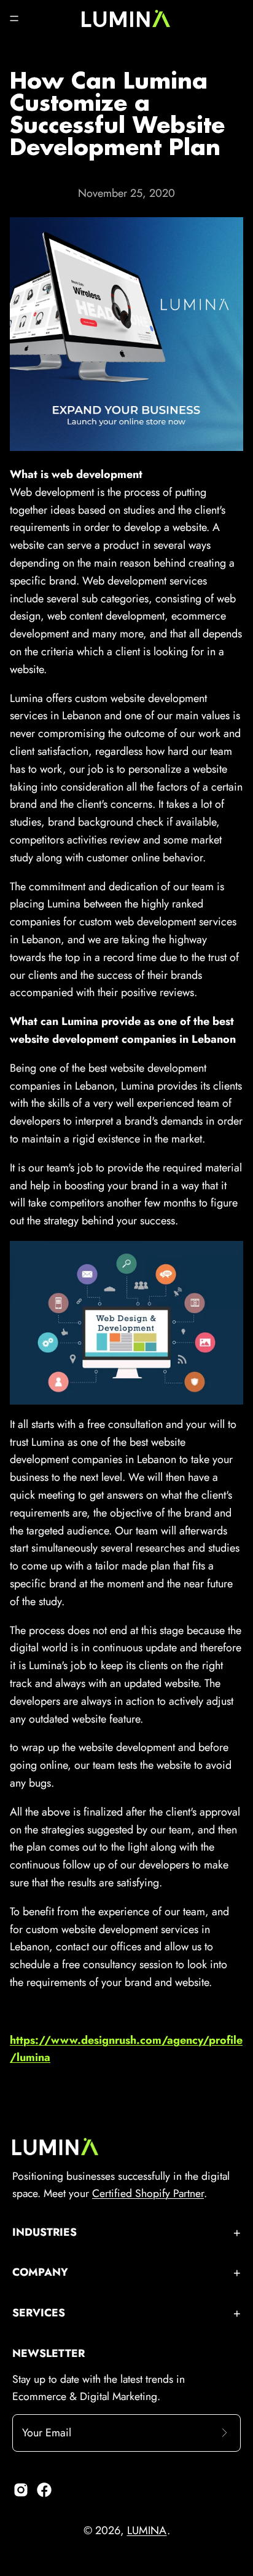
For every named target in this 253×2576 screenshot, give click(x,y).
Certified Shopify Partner (148, 2193)
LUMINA (147, 2530)
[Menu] (14, 18)
